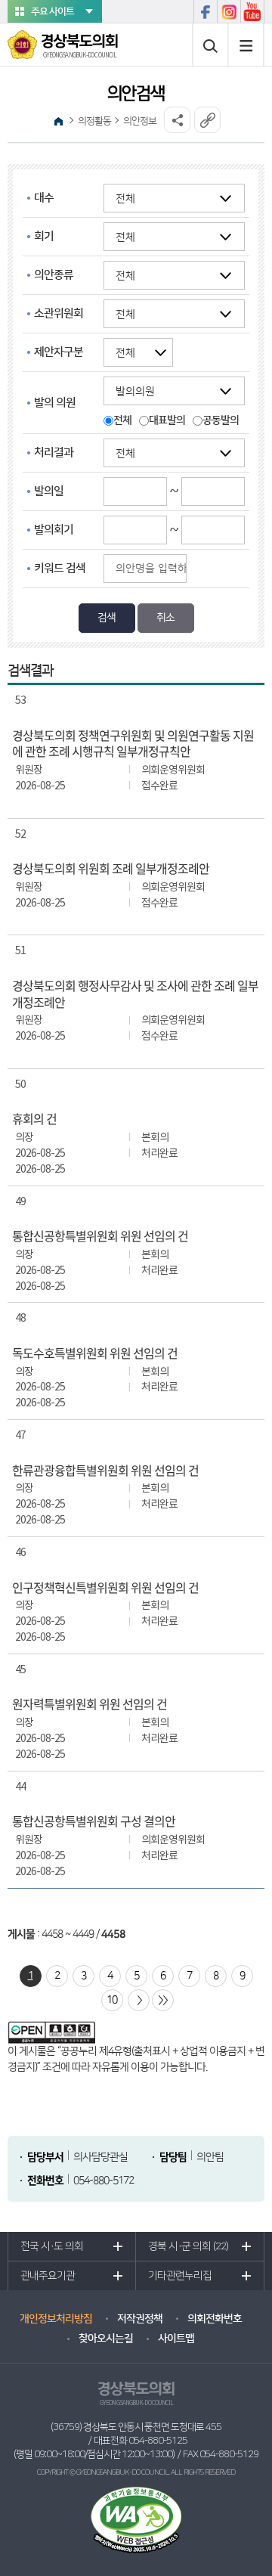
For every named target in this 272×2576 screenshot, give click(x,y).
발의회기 (54, 530)
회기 (44, 236)
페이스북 (205, 11)
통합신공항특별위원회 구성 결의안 (94, 1821)
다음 (139, 2000)
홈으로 (59, 121)
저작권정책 (140, 2319)
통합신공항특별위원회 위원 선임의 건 (100, 1236)
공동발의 (221, 420)
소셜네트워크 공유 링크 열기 (177, 120)
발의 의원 (55, 403)
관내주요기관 (48, 2276)
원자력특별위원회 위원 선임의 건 (90, 1704)
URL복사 (207, 120)
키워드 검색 (60, 568)
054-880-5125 (158, 2441)
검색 (107, 618)
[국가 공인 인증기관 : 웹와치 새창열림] (136, 2519)
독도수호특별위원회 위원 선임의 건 (95, 1353)
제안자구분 (59, 352)
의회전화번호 (215, 2319)
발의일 (49, 491)
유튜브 (252, 11)
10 (112, 2000)
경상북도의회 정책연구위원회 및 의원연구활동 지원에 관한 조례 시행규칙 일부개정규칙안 (133, 744)
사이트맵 (246, 45)
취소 (165, 618)
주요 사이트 (53, 11)
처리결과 (54, 453)
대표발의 (167, 420)
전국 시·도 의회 (52, 2246)
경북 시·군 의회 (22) (188, 2246)
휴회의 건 (34, 1119)
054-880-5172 (104, 2181)
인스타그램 (229, 11)
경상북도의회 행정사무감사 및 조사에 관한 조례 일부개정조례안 (135, 994)
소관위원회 (59, 313)
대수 (44, 198)
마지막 (163, 2000)
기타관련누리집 (180, 2276)
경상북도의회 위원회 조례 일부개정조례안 (111, 869)
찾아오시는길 (106, 2339)
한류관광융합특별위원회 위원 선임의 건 (105, 1471)
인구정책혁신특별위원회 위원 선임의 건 (105, 1588)
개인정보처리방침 (56, 2319)
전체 (122, 420)
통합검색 (210, 45)
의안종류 (54, 275)
